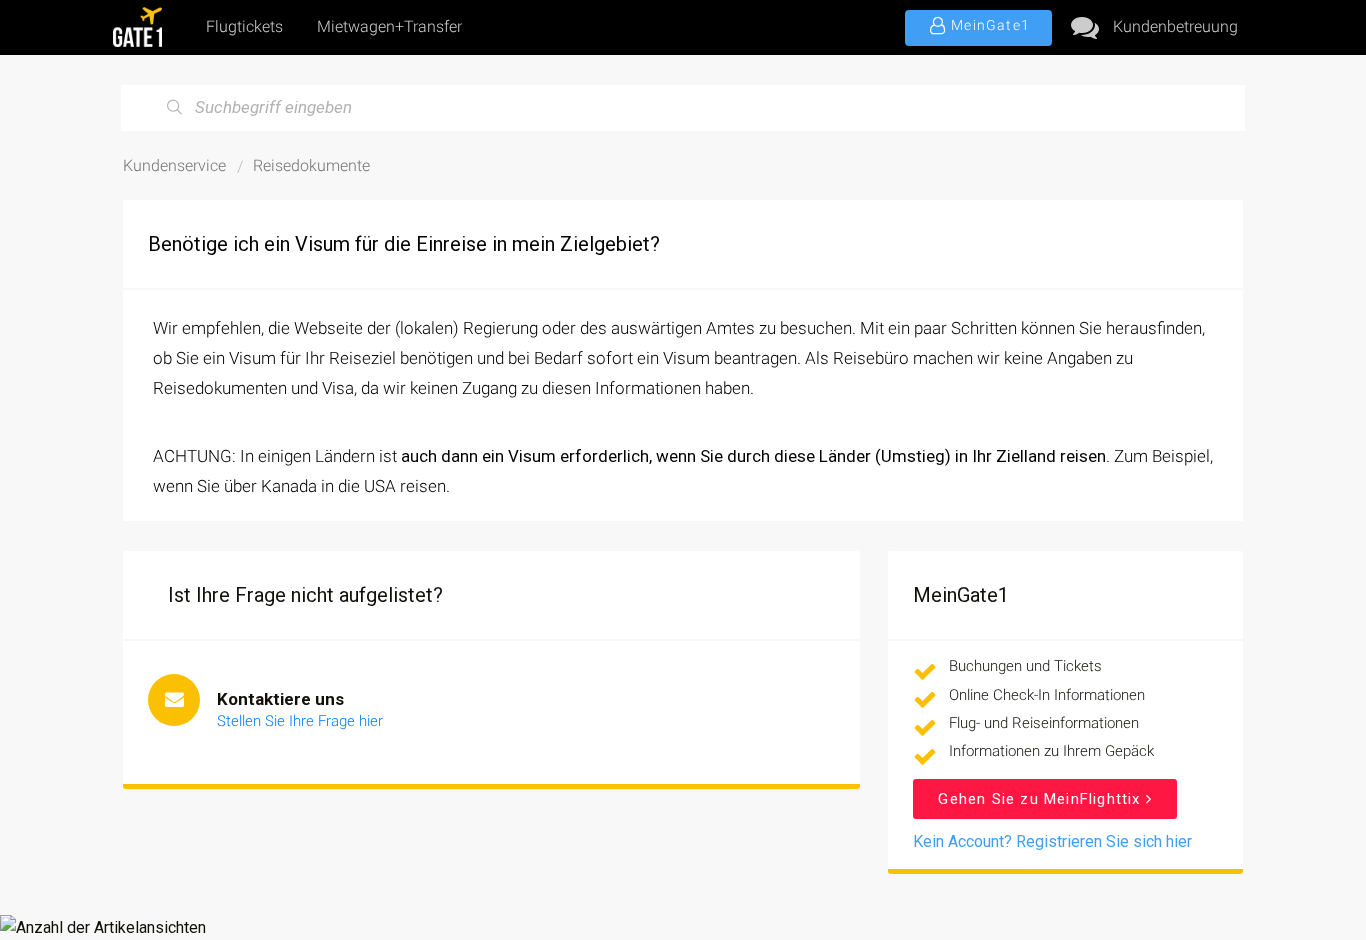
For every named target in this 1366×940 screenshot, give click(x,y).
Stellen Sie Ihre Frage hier (300, 721)
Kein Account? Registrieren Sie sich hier (1052, 841)
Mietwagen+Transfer (389, 26)
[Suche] (175, 108)
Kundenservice (174, 165)
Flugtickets (244, 26)
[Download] (646, 204)
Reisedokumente (311, 165)
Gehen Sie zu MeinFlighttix (1041, 799)
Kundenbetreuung (1175, 26)
